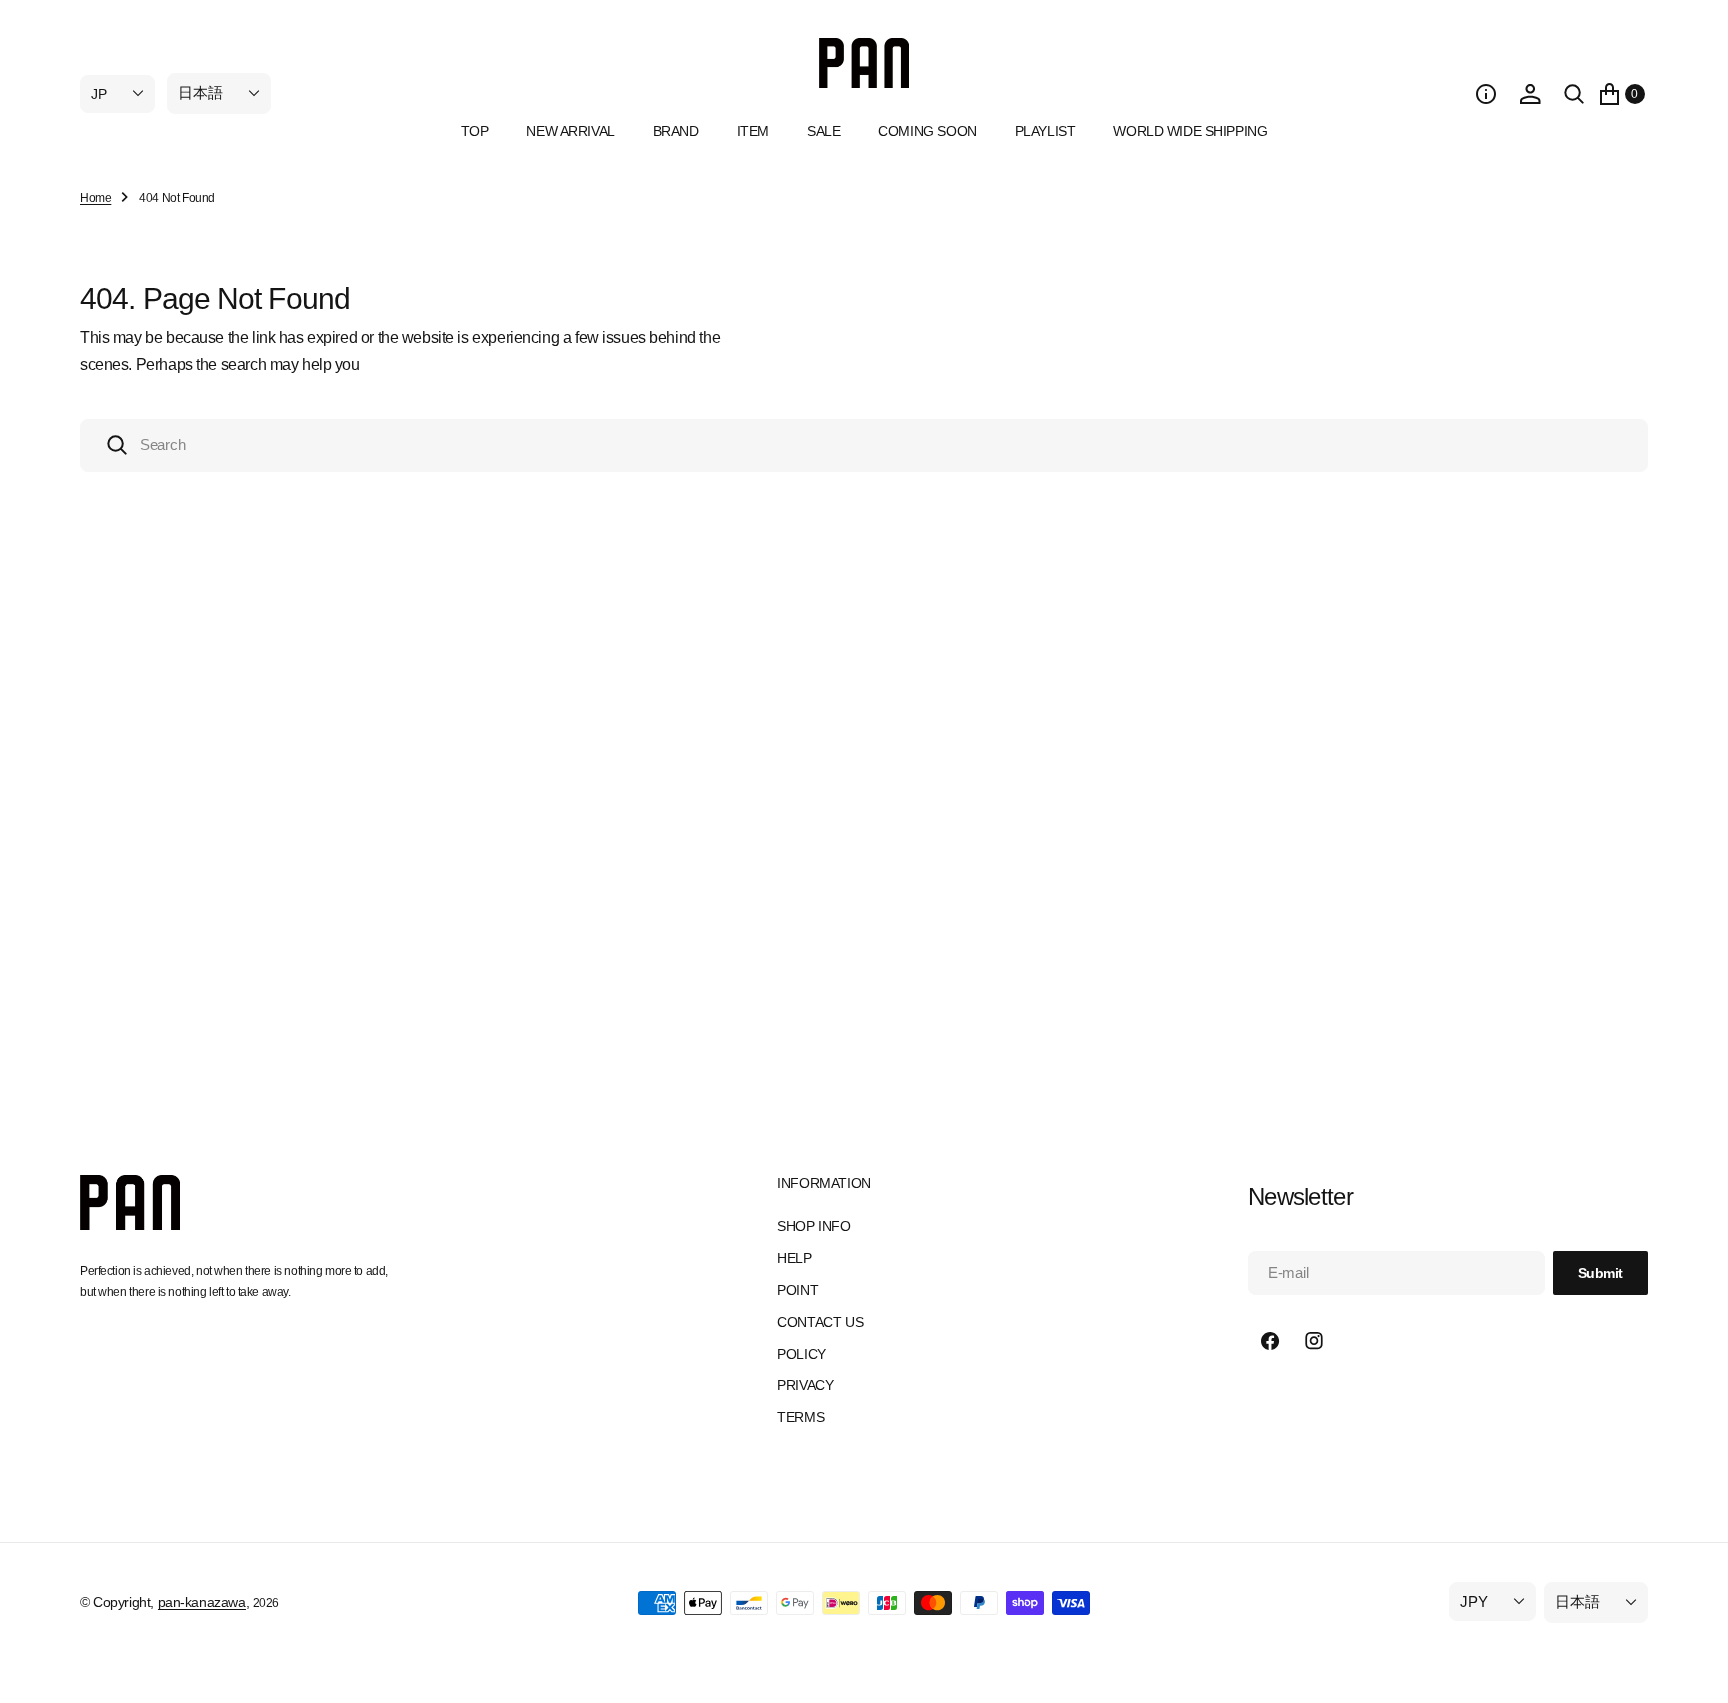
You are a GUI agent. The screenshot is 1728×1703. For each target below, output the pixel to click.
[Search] (1574, 94)
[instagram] (1314, 1341)
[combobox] (864, 445)
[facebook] (1270, 1341)
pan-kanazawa (202, 1602)
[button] (1486, 94)
